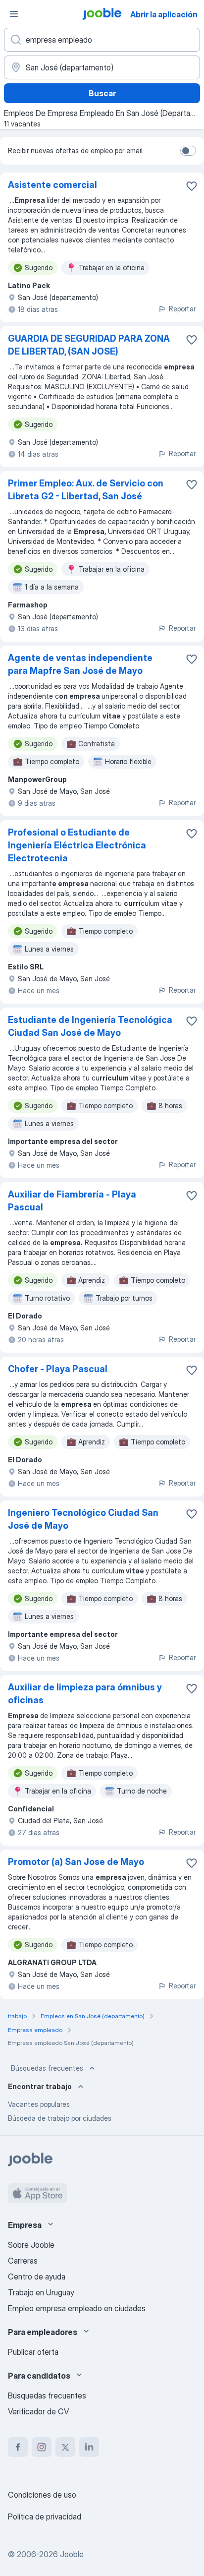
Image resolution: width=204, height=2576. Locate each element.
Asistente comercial (52, 185)
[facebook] (18, 2447)
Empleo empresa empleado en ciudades (77, 2308)
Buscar (102, 93)
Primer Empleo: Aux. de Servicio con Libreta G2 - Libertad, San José (86, 490)
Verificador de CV (38, 2411)
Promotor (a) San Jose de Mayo (76, 1862)
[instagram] (42, 2447)
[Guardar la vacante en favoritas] (192, 186)
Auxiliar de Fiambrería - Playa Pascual (72, 1201)
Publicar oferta (33, 2352)
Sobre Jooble (31, 2245)
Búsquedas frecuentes (47, 2068)
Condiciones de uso (42, 2495)
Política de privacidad (45, 2516)
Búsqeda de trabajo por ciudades (60, 2118)
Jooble (72, 2554)
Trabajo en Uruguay (41, 2292)
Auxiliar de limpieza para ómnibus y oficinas (85, 1694)
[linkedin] (89, 2447)
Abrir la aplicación (164, 14)
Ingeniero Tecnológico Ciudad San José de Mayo (83, 1519)
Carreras (23, 2261)
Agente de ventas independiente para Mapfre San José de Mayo (80, 664)
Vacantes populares (39, 2104)
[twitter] (65, 2447)
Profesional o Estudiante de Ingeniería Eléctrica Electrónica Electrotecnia (77, 845)
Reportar (182, 309)
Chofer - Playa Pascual (58, 1369)
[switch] (188, 151)
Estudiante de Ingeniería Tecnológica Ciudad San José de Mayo (90, 1026)
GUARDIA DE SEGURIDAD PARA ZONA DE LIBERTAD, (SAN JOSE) (89, 345)
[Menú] (14, 14)
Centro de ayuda (37, 2276)
